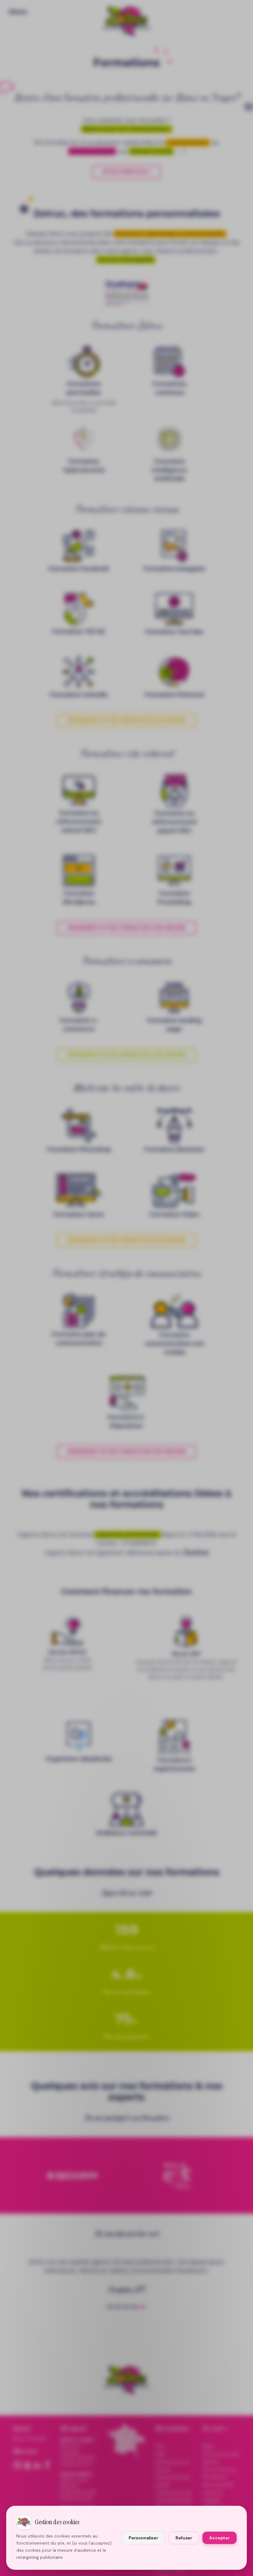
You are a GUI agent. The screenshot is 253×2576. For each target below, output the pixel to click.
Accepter (220, 2538)
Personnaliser (143, 2538)
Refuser (184, 2538)
